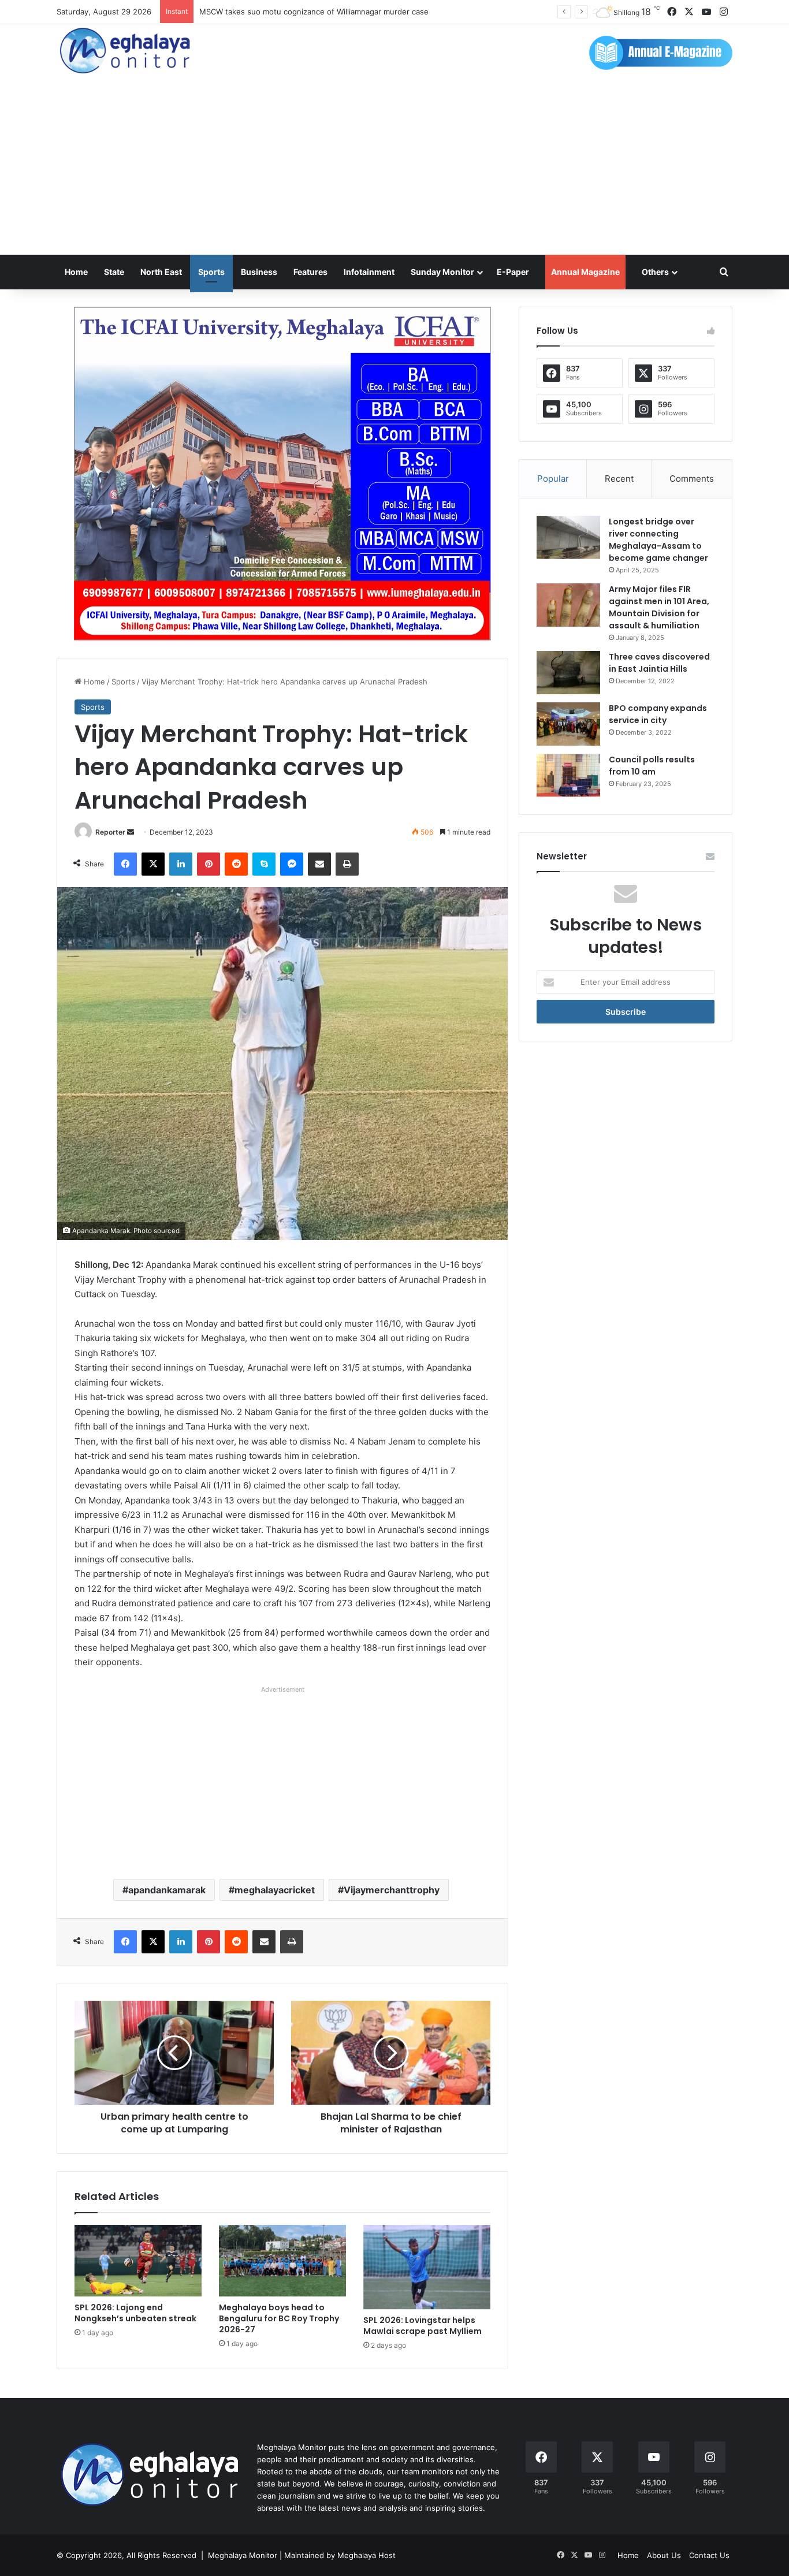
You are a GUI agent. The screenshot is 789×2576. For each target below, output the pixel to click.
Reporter (110, 832)
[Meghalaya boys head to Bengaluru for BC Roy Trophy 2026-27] (282, 2261)
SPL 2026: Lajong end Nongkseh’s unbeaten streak (135, 2313)
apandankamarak (167, 1890)
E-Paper (513, 272)
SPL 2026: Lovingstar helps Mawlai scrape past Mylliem (423, 2326)
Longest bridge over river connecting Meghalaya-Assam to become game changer (658, 540)
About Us (664, 2555)
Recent (619, 479)
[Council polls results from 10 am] (568, 775)
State (114, 272)
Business (259, 272)
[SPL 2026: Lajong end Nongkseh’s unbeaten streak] (138, 2261)
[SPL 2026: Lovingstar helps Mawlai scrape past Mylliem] (427, 2267)
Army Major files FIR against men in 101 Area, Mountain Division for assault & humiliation (659, 607)
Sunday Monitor (442, 272)
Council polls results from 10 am (652, 766)
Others (655, 272)
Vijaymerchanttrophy (392, 1890)
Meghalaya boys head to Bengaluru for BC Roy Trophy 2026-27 (279, 2318)
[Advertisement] (394, 168)
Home (76, 272)
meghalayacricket (275, 1890)
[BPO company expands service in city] (568, 724)
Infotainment (369, 272)
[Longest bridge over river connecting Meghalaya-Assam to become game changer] (568, 537)
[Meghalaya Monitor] (126, 51)
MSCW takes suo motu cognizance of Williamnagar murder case (314, 12)
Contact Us (709, 2555)
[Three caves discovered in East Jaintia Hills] (568, 673)
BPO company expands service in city (658, 714)
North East (161, 272)
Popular (553, 479)
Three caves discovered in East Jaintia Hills (659, 663)
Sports (211, 272)
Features (310, 272)
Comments (692, 479)
